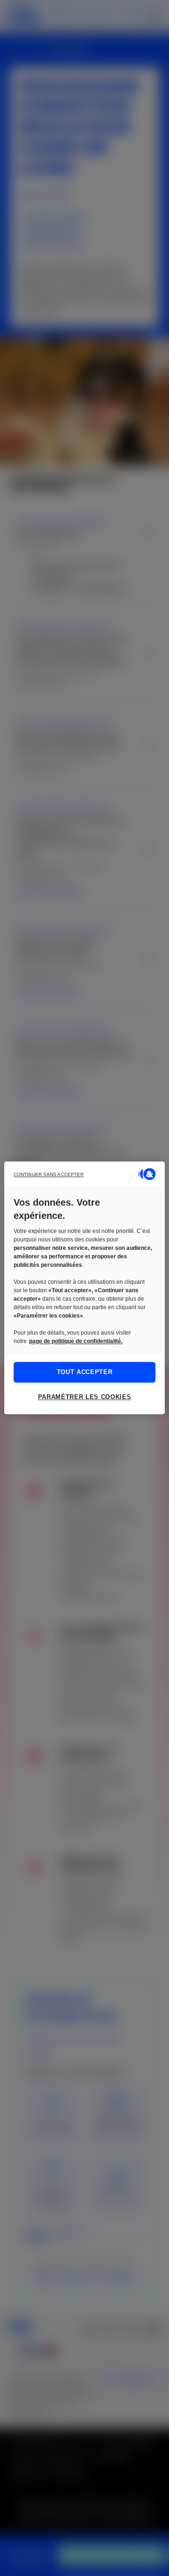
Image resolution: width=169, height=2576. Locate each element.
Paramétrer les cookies (84, 1397)
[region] (84, 1288)
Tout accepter (84, 1372)
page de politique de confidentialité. (76, 1341)
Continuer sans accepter (49, 1174)
